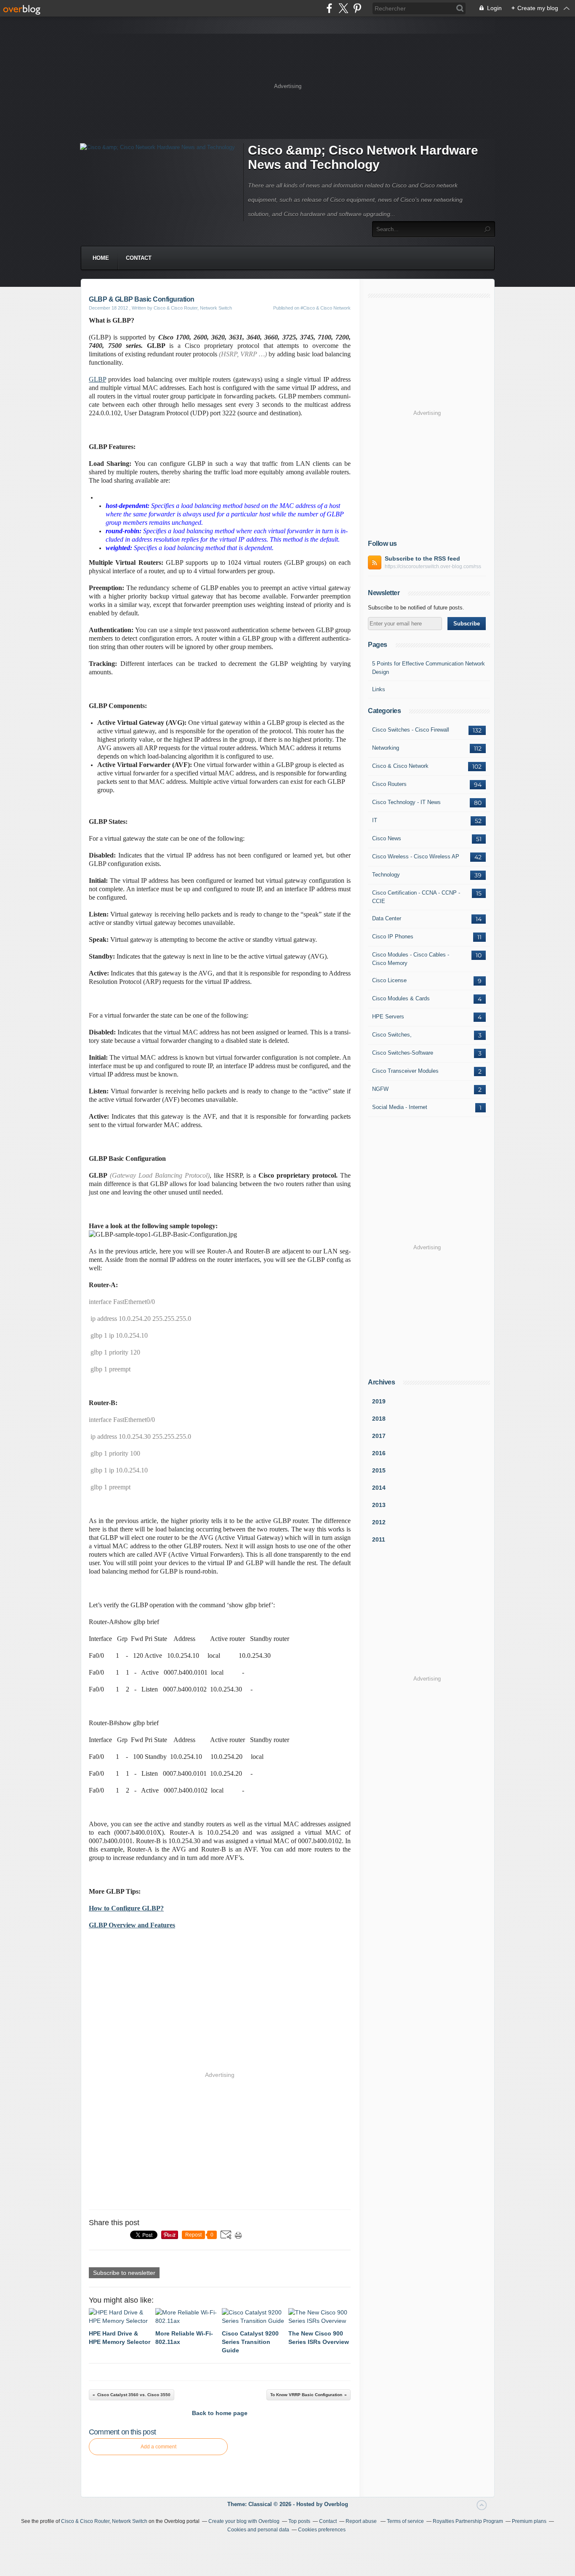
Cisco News (387, 838)
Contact (139, 258)
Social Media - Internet (400, 1107)
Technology (386, 875)
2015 (379, 1470)
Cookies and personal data (258, 2530)
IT (375, 820)
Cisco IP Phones (393, 937)
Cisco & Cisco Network (400, 766)
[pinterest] (357, 8)
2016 (379, 1453)
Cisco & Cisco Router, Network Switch (104, 2521)
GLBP (97, 379)
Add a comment (158, 2447)
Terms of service (405, 2521)
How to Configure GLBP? (126, 1908)
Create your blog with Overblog (244, 2521)
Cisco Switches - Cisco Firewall (411, 730)
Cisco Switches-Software (403, 1053)
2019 (379, 1401)
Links (379, 689)
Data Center (387, 918)
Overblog (336, 2504)
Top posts (299, 2521)
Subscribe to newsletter (124, 2273)
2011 (379, 1539)
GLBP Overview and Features (132, 1925)
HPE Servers (388, 1017)
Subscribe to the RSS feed (422, 558)
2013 (379, 1505)
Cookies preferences (322, 2530)
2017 (379, 1436)
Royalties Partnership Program (468, 2521)
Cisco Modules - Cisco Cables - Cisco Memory (411, 959)
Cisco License (389, 980)
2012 (379, 1522)
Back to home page (220, 2413)
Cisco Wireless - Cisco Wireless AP (416, 856)
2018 (379, 1419)
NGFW (380, 1089)
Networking (386, 748)
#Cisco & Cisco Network (326, 308)
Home (101, 258)
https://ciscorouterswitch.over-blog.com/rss (433, 567)
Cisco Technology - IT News (406, 802)
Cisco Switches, (392, 1035)
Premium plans (529, 2521)
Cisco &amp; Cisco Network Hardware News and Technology (363, 157)
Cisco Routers (389, 784)
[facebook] (329, 8)
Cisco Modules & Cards (401, 998)
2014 (379, 1488)
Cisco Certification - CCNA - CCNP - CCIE (416, 897)
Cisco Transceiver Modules (405, 1071)
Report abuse (362, 2521)
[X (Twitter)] (343, 8)
